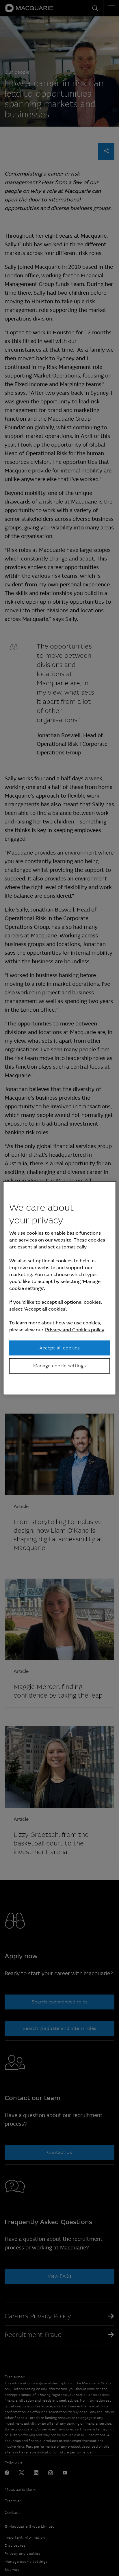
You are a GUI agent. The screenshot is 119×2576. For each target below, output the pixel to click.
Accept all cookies (59, 1348)
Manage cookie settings (59, 1366)
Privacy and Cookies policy (75, 1330)
